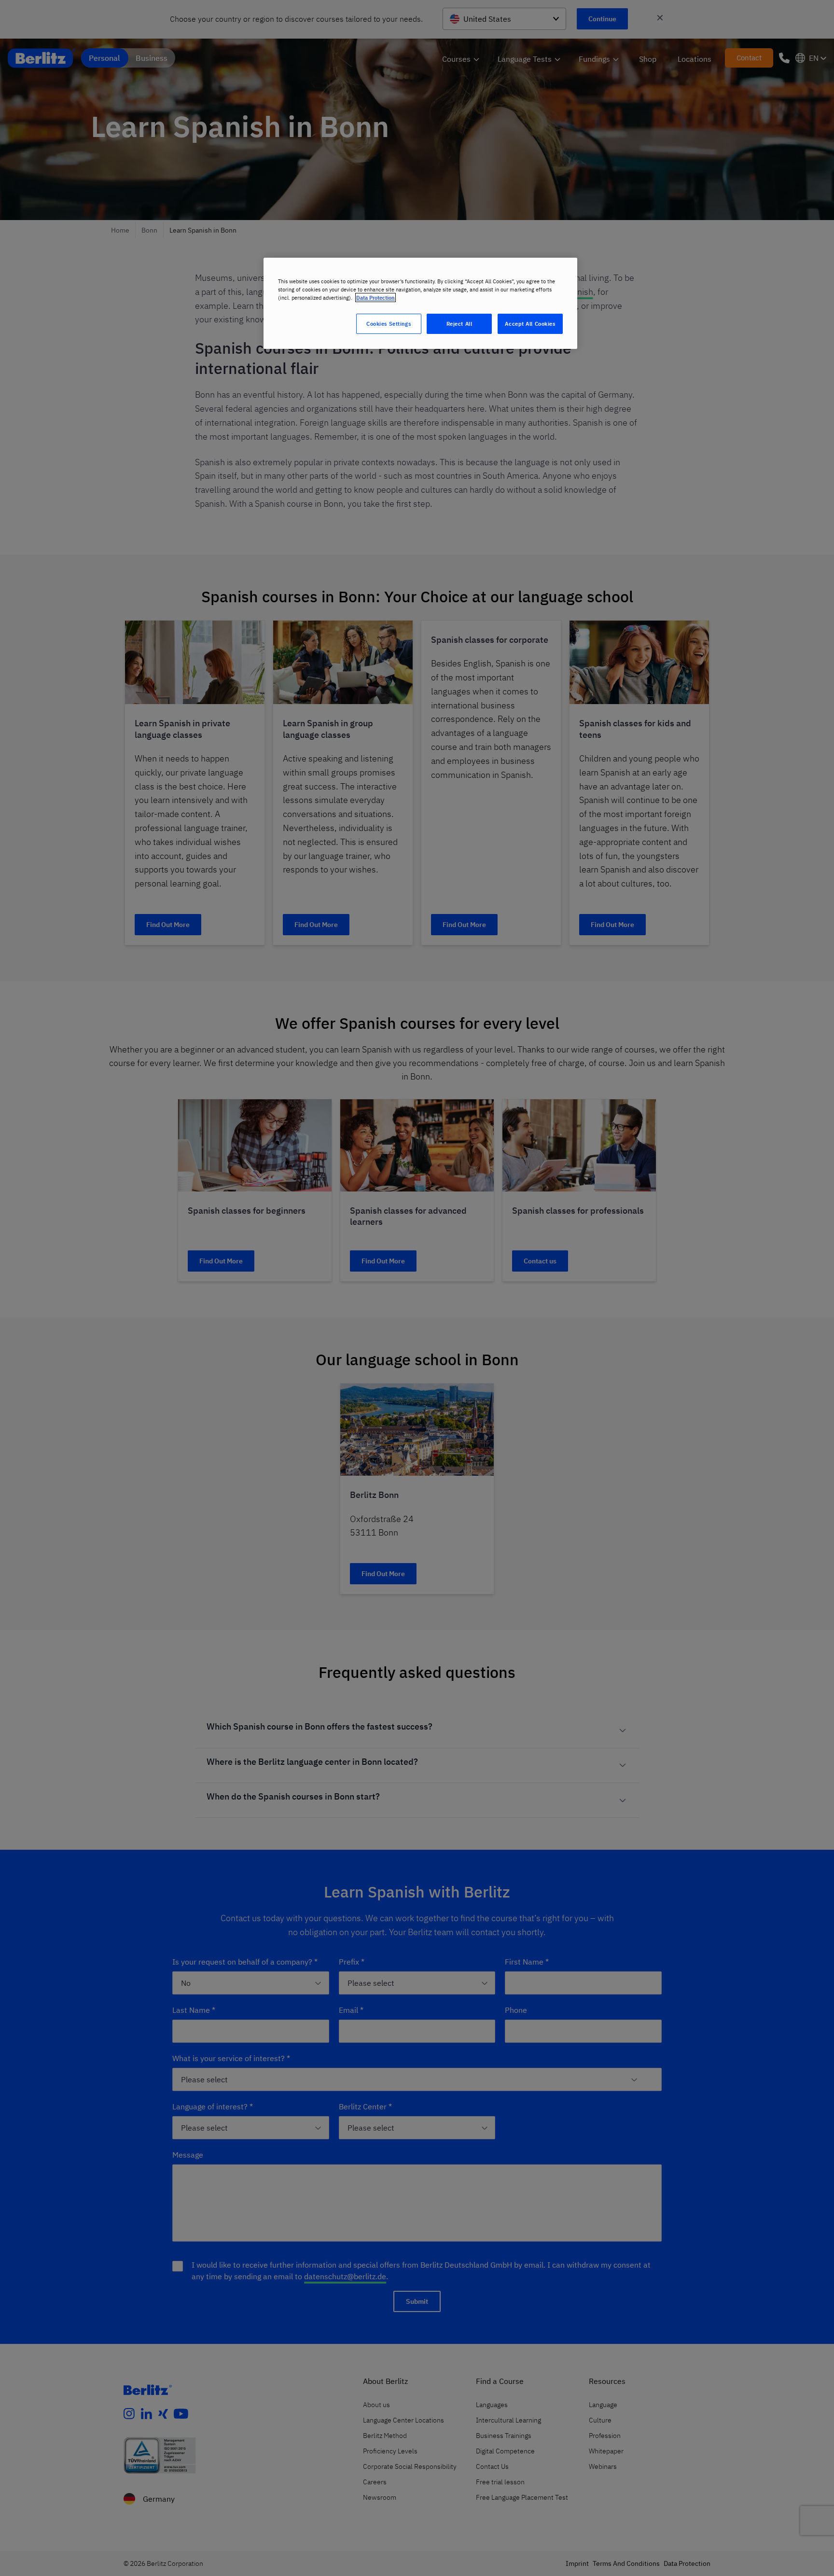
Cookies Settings (389, 324)
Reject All (459, 324)
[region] (420, 303)
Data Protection (375, 298)
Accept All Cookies (530, 324)
